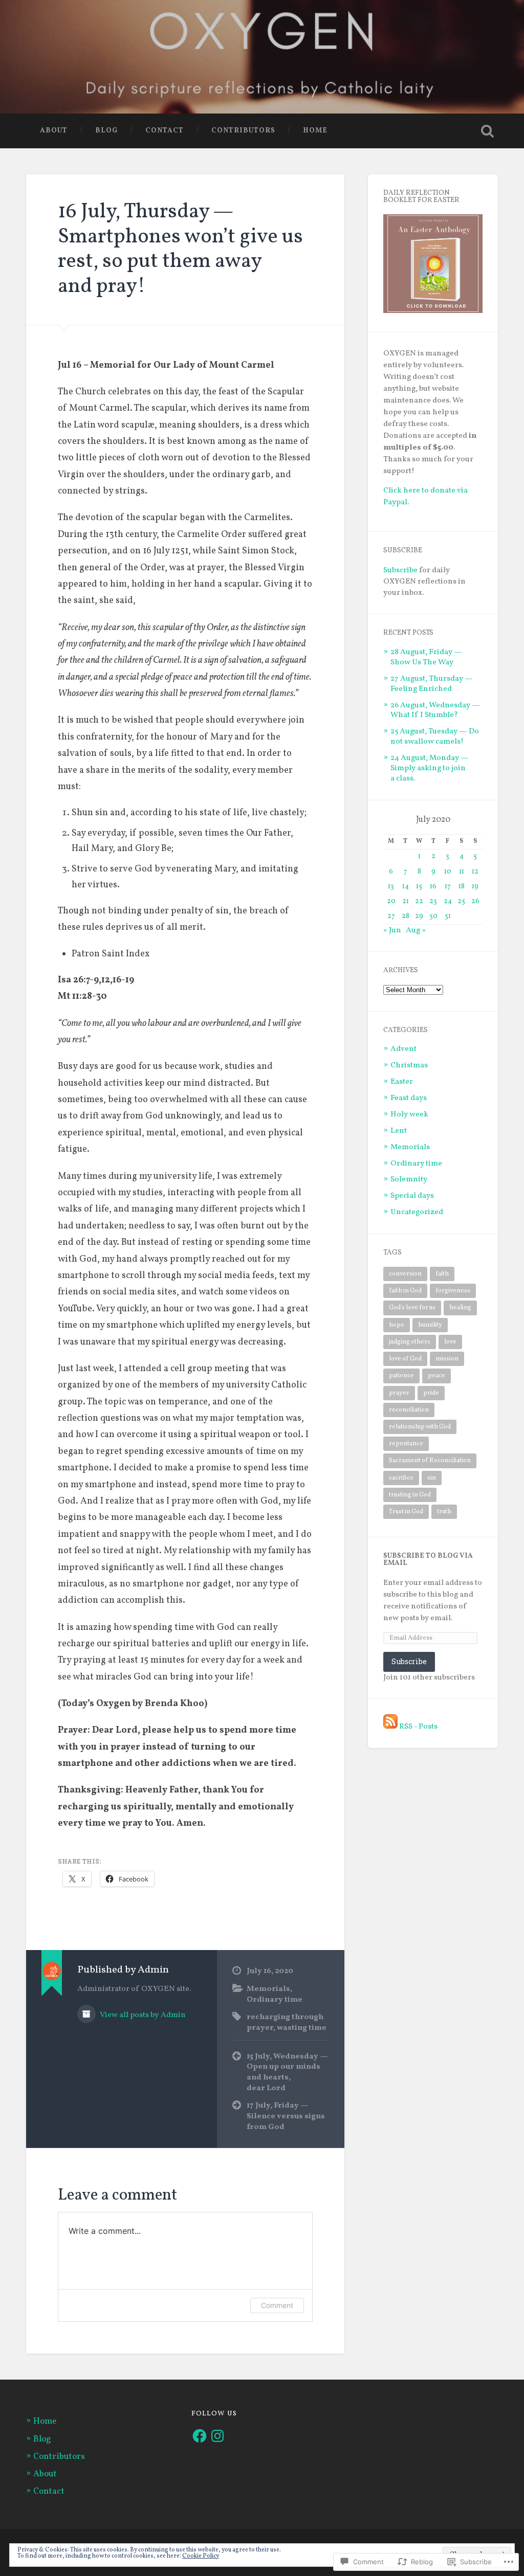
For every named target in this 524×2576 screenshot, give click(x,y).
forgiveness (453, 1291)
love (450, 1342)
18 (462, 887)
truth (444, 1511)
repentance (406, 1443)
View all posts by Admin (142, 2015)
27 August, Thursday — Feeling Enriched (432, 684)
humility (430, 1325)
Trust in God (406, 1511)
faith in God (405, 1291)
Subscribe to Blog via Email (428, 1560)
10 (448, 872)
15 (419, 887)
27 (391, 916)
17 (448, 887)
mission (447, 1359)
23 (433, 901)
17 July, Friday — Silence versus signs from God (286, 2116)
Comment (277, 2305)
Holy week (409, 1114)
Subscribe (400, 570)
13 (391, 887)
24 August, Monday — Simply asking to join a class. (430, 768)
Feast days (409, 1098)
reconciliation (409, 1410)
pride (431, 1393)
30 (433, 916)
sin (432, 1478)
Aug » (416, 930)
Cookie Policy (201, 2556)
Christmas (409, 1065)
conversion (405, 1274)
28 (406, 916)
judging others (410, 1342)
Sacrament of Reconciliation (430, 1460)
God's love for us (412, 1307)
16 (433, 887)
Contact (165, 131)
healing (460, 1307)
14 (406, 887)
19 (475, 887)
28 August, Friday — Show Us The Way (426, 657)
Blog (106, 131)
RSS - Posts (418, 1727)
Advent (403, 1049)
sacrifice (401, 1478)
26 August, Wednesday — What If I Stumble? (435, 710)
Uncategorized (417, 1212)
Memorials (268, 1989)
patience (401, 1375)
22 (419, 901)
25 (461, 901)
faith (442, 1274)
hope (397, 1325)
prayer (399, 1393)
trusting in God (410, 1495)
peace (436, 1375)
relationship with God (420, 1427)
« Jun (392, 930)
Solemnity (409, 1179)
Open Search (488, 131)
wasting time (302, 2028)
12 (475, 872)
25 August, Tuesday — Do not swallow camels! (435, 736)
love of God (405, 1359)
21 (406, 901)
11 (462, 872)
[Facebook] (200, 2436)
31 (448, 916)
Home (315, 131)
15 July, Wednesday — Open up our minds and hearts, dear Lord (287, 2072)
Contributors (243, 131)
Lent (399, 1131)
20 (391, 901)
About (54, 131)
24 (448, 901)
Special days (412, 1196)
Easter (402, 1082)
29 (419, 916)
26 (475, 901)
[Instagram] (217, 2436)
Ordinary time (275, 2000)
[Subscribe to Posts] (390, 1727)
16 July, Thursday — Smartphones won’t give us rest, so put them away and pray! (180, 249)
